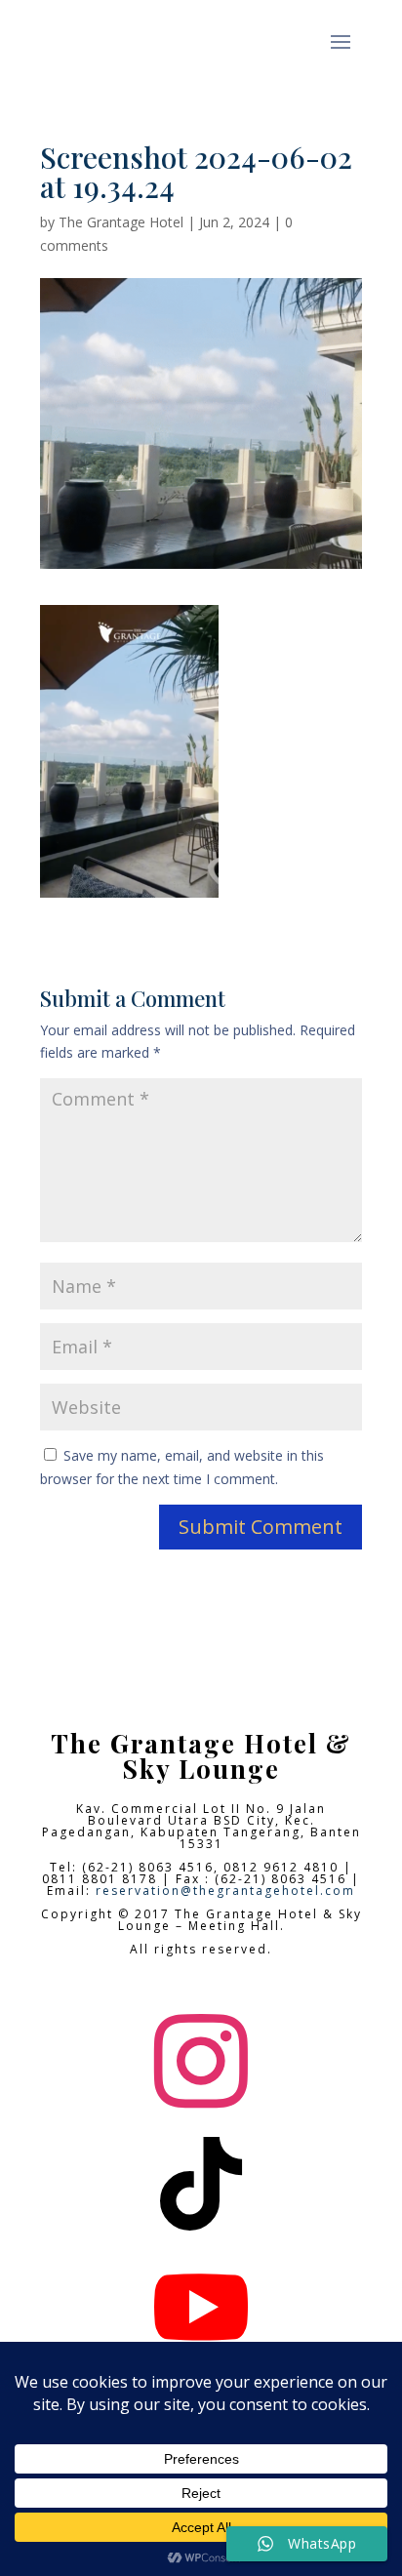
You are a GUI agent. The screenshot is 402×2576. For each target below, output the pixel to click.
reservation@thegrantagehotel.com (225, 1891)
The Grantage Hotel (121, 222)
